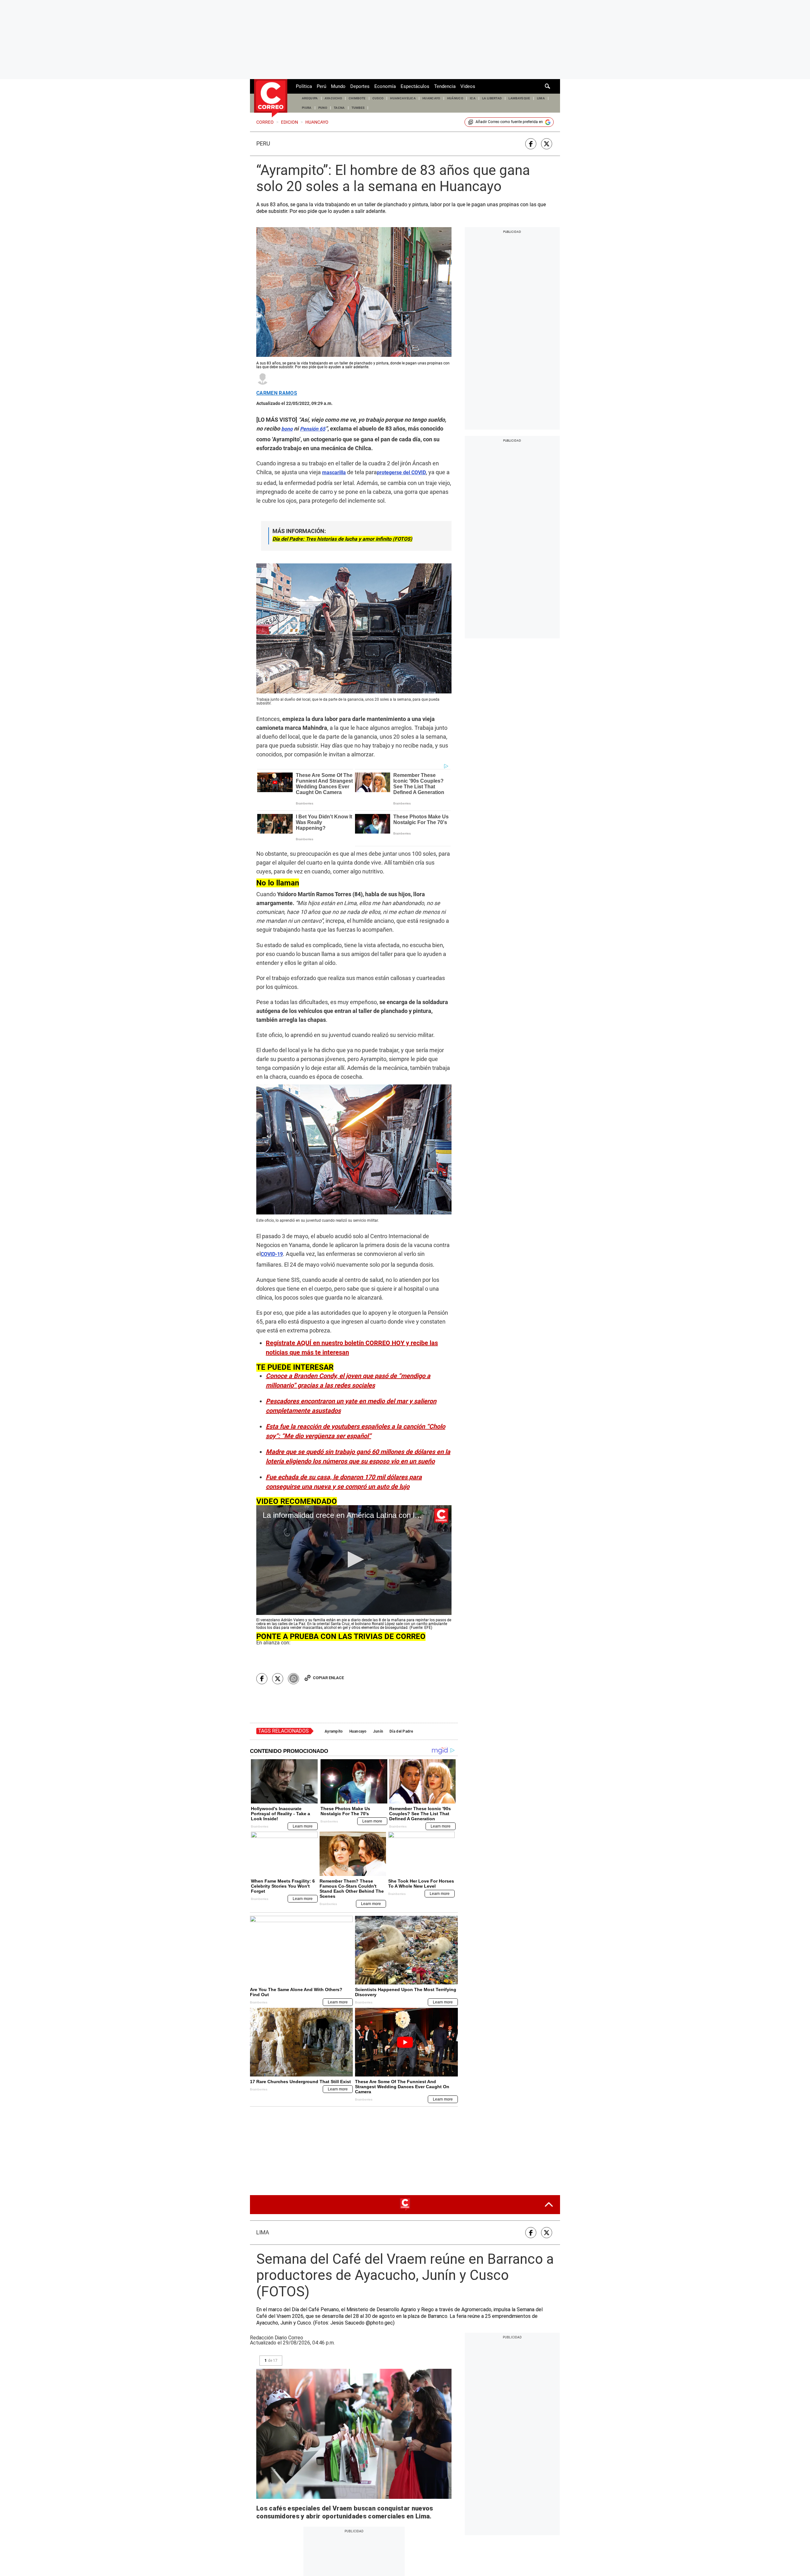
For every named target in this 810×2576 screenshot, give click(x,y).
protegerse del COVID (401, 472)
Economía (385, 86)
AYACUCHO (333, 98)
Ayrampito (334, 1731)
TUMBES (358, 108)
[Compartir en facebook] (531, 144)
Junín (378, 1731)
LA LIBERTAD (492, 98)
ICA (473, 98)
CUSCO (378, 98)
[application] (354, 1560)
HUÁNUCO (455, 98)
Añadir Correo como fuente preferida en (509, 122)
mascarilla (334, 472)
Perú (321, 86)
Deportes (360, 86)
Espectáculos (415, 86)
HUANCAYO (431, 98)
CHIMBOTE (357, 98)
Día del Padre (401, 1731)
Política (304, 86)
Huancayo (358, 1731)
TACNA (339, 108)
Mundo (338, 86)
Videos (468, 86)
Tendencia (445, 86)
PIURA (307, 108)
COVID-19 (272, 1254)
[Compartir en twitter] (547, 144)
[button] (354, 1559)
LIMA (541, 98)
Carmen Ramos (277, 393)
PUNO (323, 108)
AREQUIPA (310, 98)
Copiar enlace (328, 1678)
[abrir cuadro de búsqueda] (548, 86)
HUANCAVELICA (403, 98)
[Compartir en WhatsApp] (293, 1679)
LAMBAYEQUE (519, 98)
